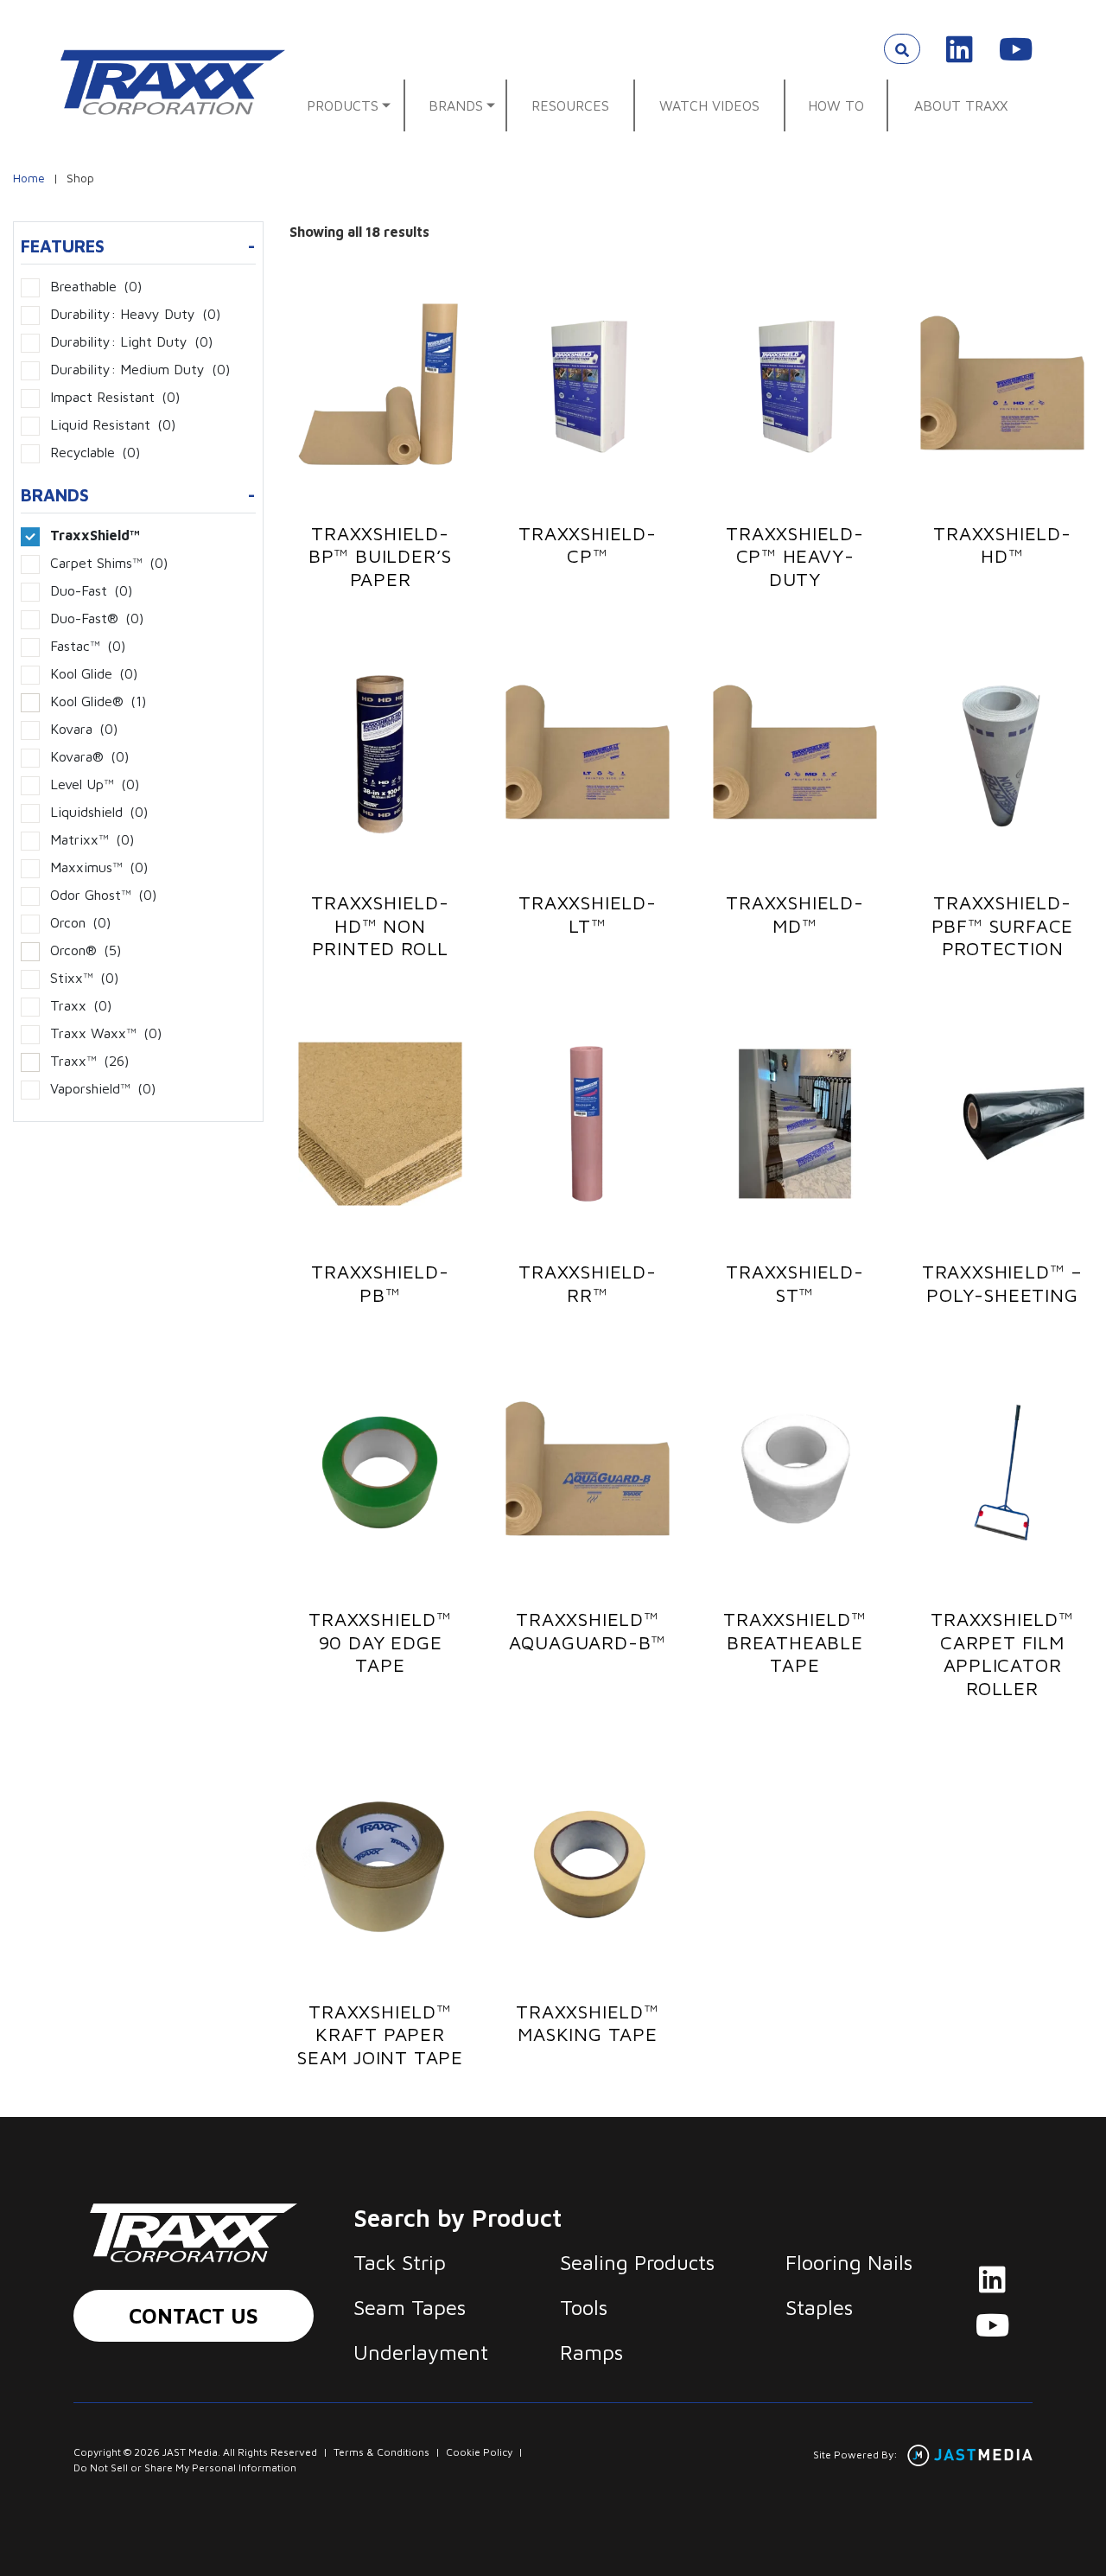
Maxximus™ (99, 867)
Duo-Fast (91, 590)
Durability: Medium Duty (140, 369)
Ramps (591, 2352)
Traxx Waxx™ (106, 1033)
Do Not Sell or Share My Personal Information (185, 2468)
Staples (819, 2307)
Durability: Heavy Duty (135, 314)
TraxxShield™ (95, 535)
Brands (456, 105)
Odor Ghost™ (103, 895)
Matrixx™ (92, 839)
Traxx (81, 1005)
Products (343, 105)
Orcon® (86, 950)
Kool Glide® (98, 701)
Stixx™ (84, 978)
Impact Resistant (115, 397)
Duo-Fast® (97, 618)
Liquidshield (99, 812)
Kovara (84, 729)
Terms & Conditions (381, 2452)
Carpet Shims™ (109, 563)
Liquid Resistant (113, 424)
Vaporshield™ (103, 1088)
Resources (570, 105)
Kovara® (89, 756)
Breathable (96, 286)
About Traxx (961, 105)
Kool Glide (94, 673)
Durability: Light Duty (131, 341)
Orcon (80, 922)
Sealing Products (637, 2262)
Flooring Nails (849, 2262)
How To (836, 105)
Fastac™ (88, 646)
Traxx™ (89, 1061)
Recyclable (95, 452)
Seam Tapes (410, 2307)
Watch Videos (709, 105)
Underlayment (421, 2352)
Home (29, 178)
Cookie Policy (479, 2452)
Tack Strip (400, 2262)
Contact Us (194, 2316)
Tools (584, 2307)
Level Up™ (95, 784)
